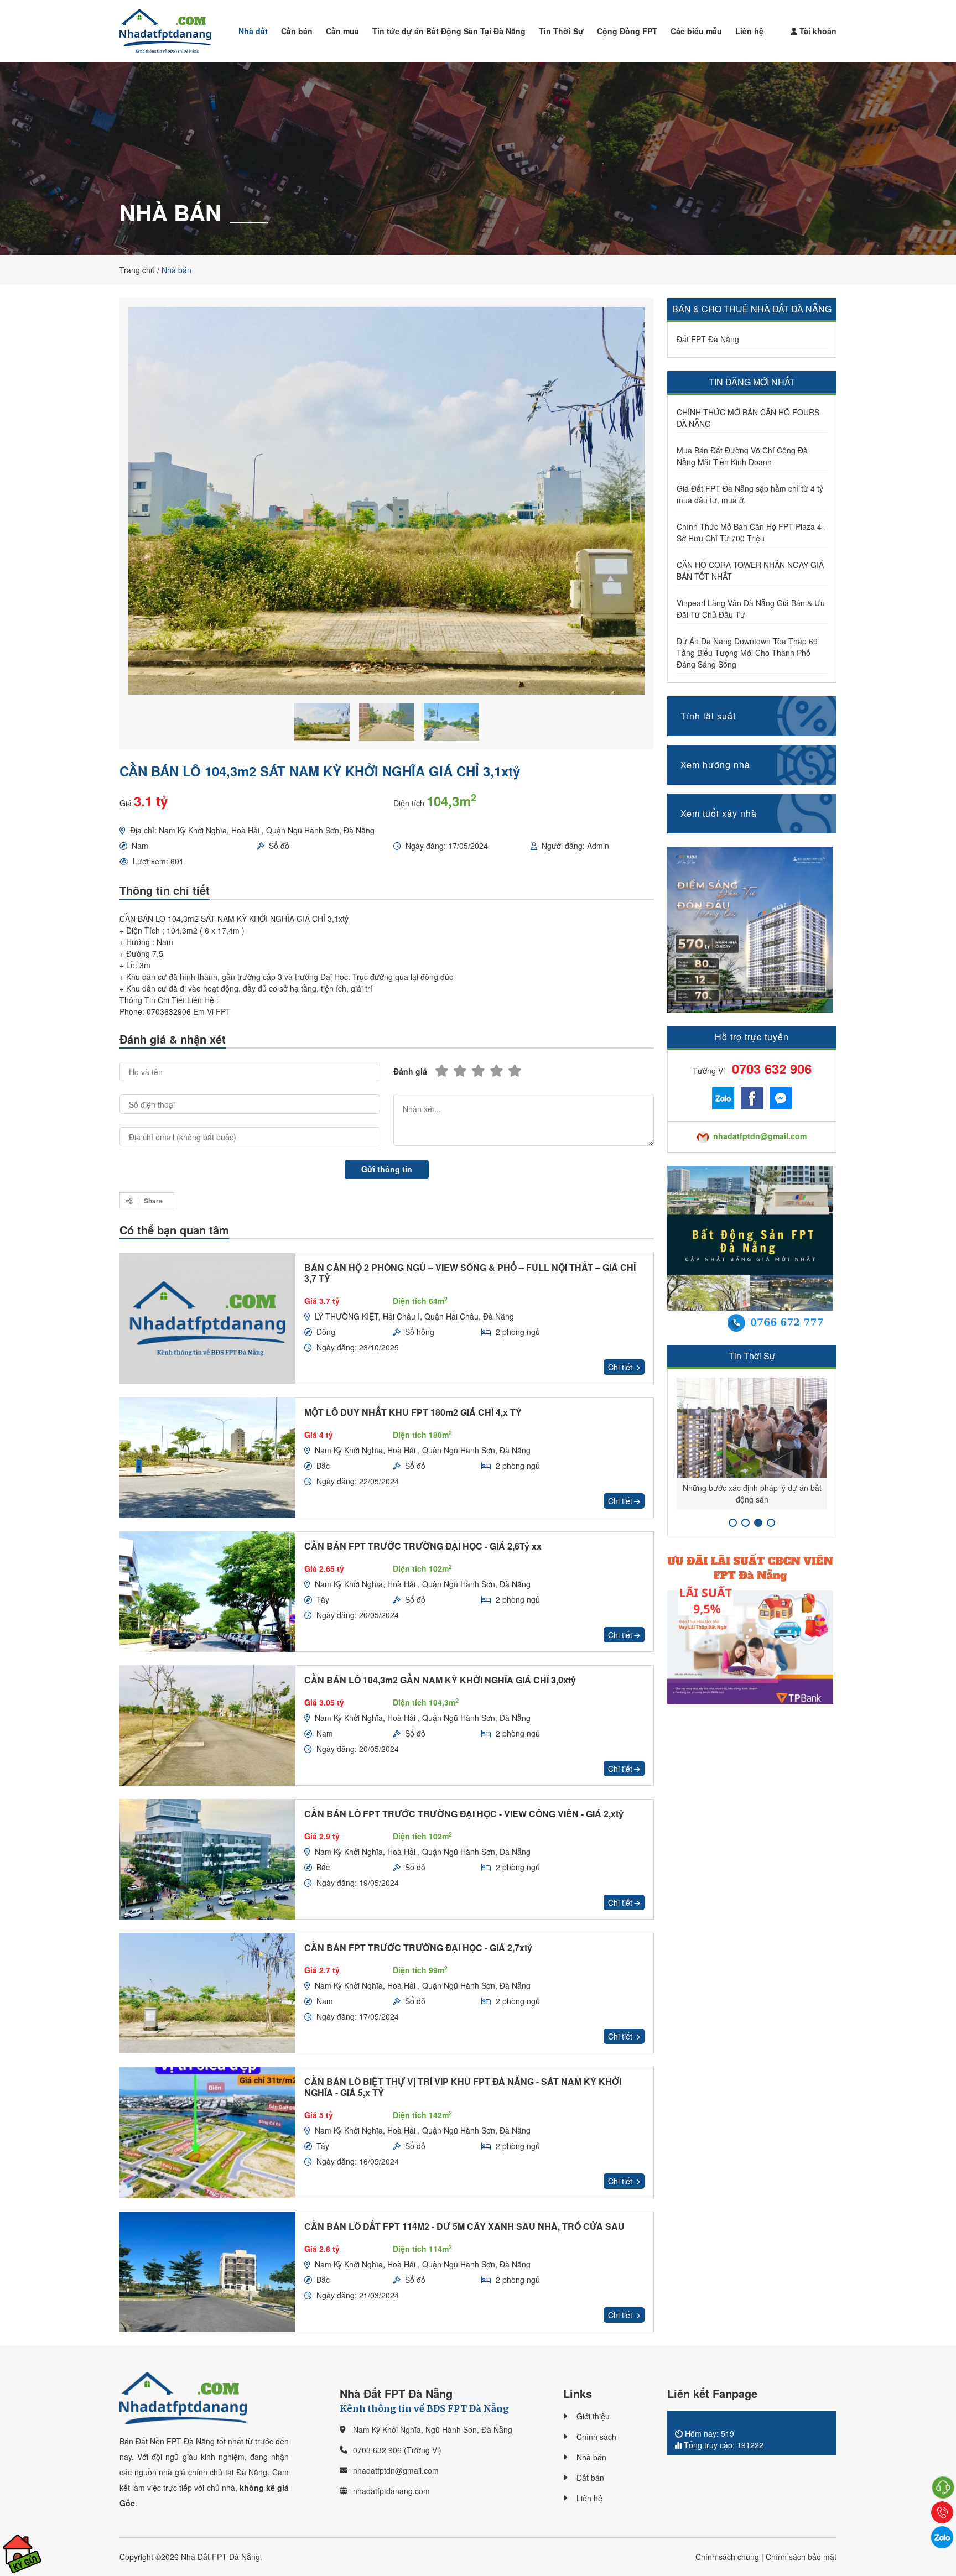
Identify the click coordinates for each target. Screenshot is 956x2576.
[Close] (619, 1153)
